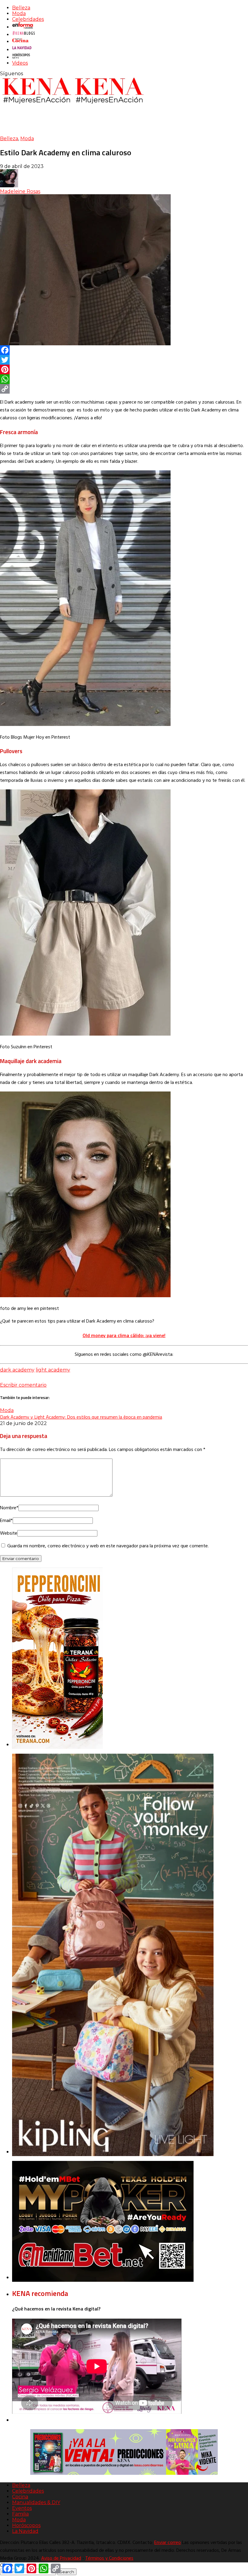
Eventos (22, 2508)
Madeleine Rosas (20, 191)
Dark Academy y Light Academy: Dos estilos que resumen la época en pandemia (81, 1417)
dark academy (17, 1370)
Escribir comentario (23, 1385)
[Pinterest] (124, 369)
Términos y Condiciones (109, 2558)
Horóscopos (26, 2525)
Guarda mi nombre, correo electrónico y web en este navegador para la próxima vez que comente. (108, 1546)
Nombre (9, 1508)
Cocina (20, 2497)
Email (6, 1521)
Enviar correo (168, 2543)
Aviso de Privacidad (61, 2558)
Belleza (21, 8)
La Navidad (25, 2531)
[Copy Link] (124, 389)
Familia (20, 2514)
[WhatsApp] (124, 379)
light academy (53, 1370)
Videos (20, 63)
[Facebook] (124, 350)
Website (9, 1533)
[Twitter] (124, 360)
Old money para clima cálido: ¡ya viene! (124, 1335)
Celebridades (28, 19)
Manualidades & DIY (36, 2502)
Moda (19, 13)
